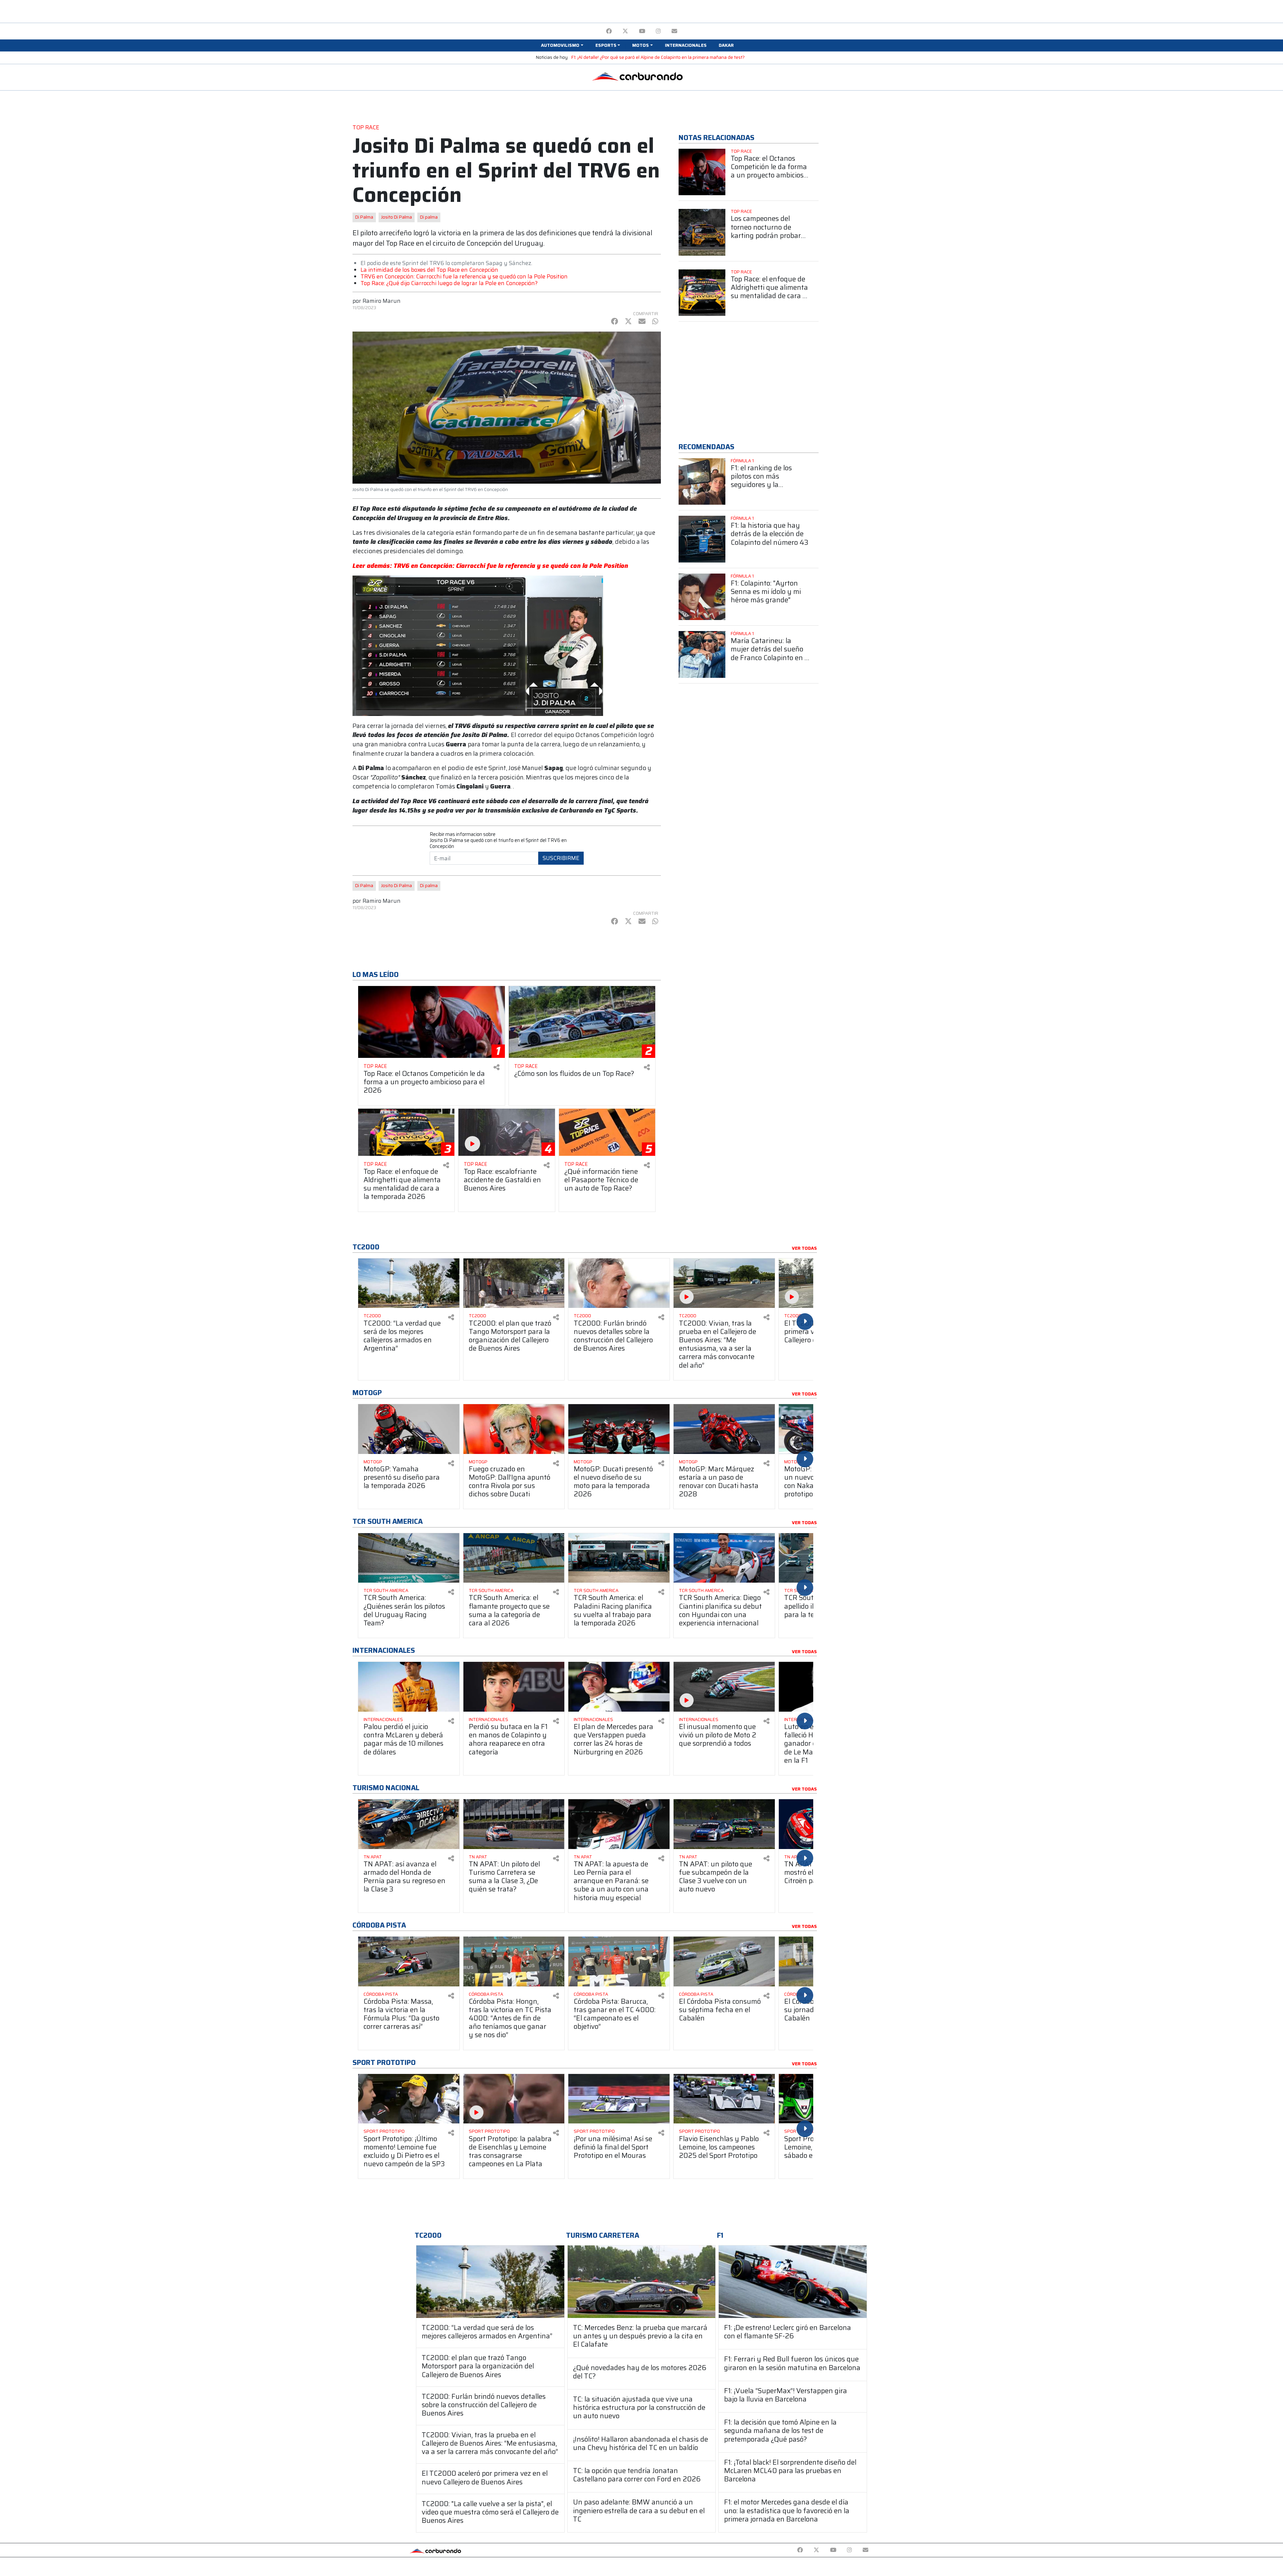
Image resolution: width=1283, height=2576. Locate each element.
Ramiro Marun (382, 301)
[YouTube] (642, 31)
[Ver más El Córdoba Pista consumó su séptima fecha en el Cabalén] (724, 1961)
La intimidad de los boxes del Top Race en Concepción (429, 270)
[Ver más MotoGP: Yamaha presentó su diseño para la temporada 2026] (409, 1429)
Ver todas (804, 1248)
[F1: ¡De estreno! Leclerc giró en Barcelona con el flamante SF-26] (793, 2282)
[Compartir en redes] (496, 1067)
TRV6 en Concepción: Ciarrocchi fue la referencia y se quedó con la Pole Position (464, 276)
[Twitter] (625, 31)
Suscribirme (561, 858)
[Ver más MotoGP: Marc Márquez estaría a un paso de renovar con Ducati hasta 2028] (724, 1429)
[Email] (674, 31)
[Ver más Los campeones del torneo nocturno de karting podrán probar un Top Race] (702, 232)
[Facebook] (609, 31)
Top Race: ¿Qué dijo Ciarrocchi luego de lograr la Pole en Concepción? (449, 283)
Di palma (429, 217)
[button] (562, 45)
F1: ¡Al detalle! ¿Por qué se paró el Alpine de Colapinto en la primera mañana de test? (658, 57)
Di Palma (364, 217)
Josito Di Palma (397, 217)
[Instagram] (658, 31)
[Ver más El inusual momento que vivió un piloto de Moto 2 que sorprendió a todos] (724, 1687)
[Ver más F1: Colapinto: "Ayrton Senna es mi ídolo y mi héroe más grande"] (702, 597)
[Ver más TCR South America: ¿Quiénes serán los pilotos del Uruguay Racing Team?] (409, 1558)
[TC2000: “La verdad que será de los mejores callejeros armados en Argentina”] (490, 2282)
